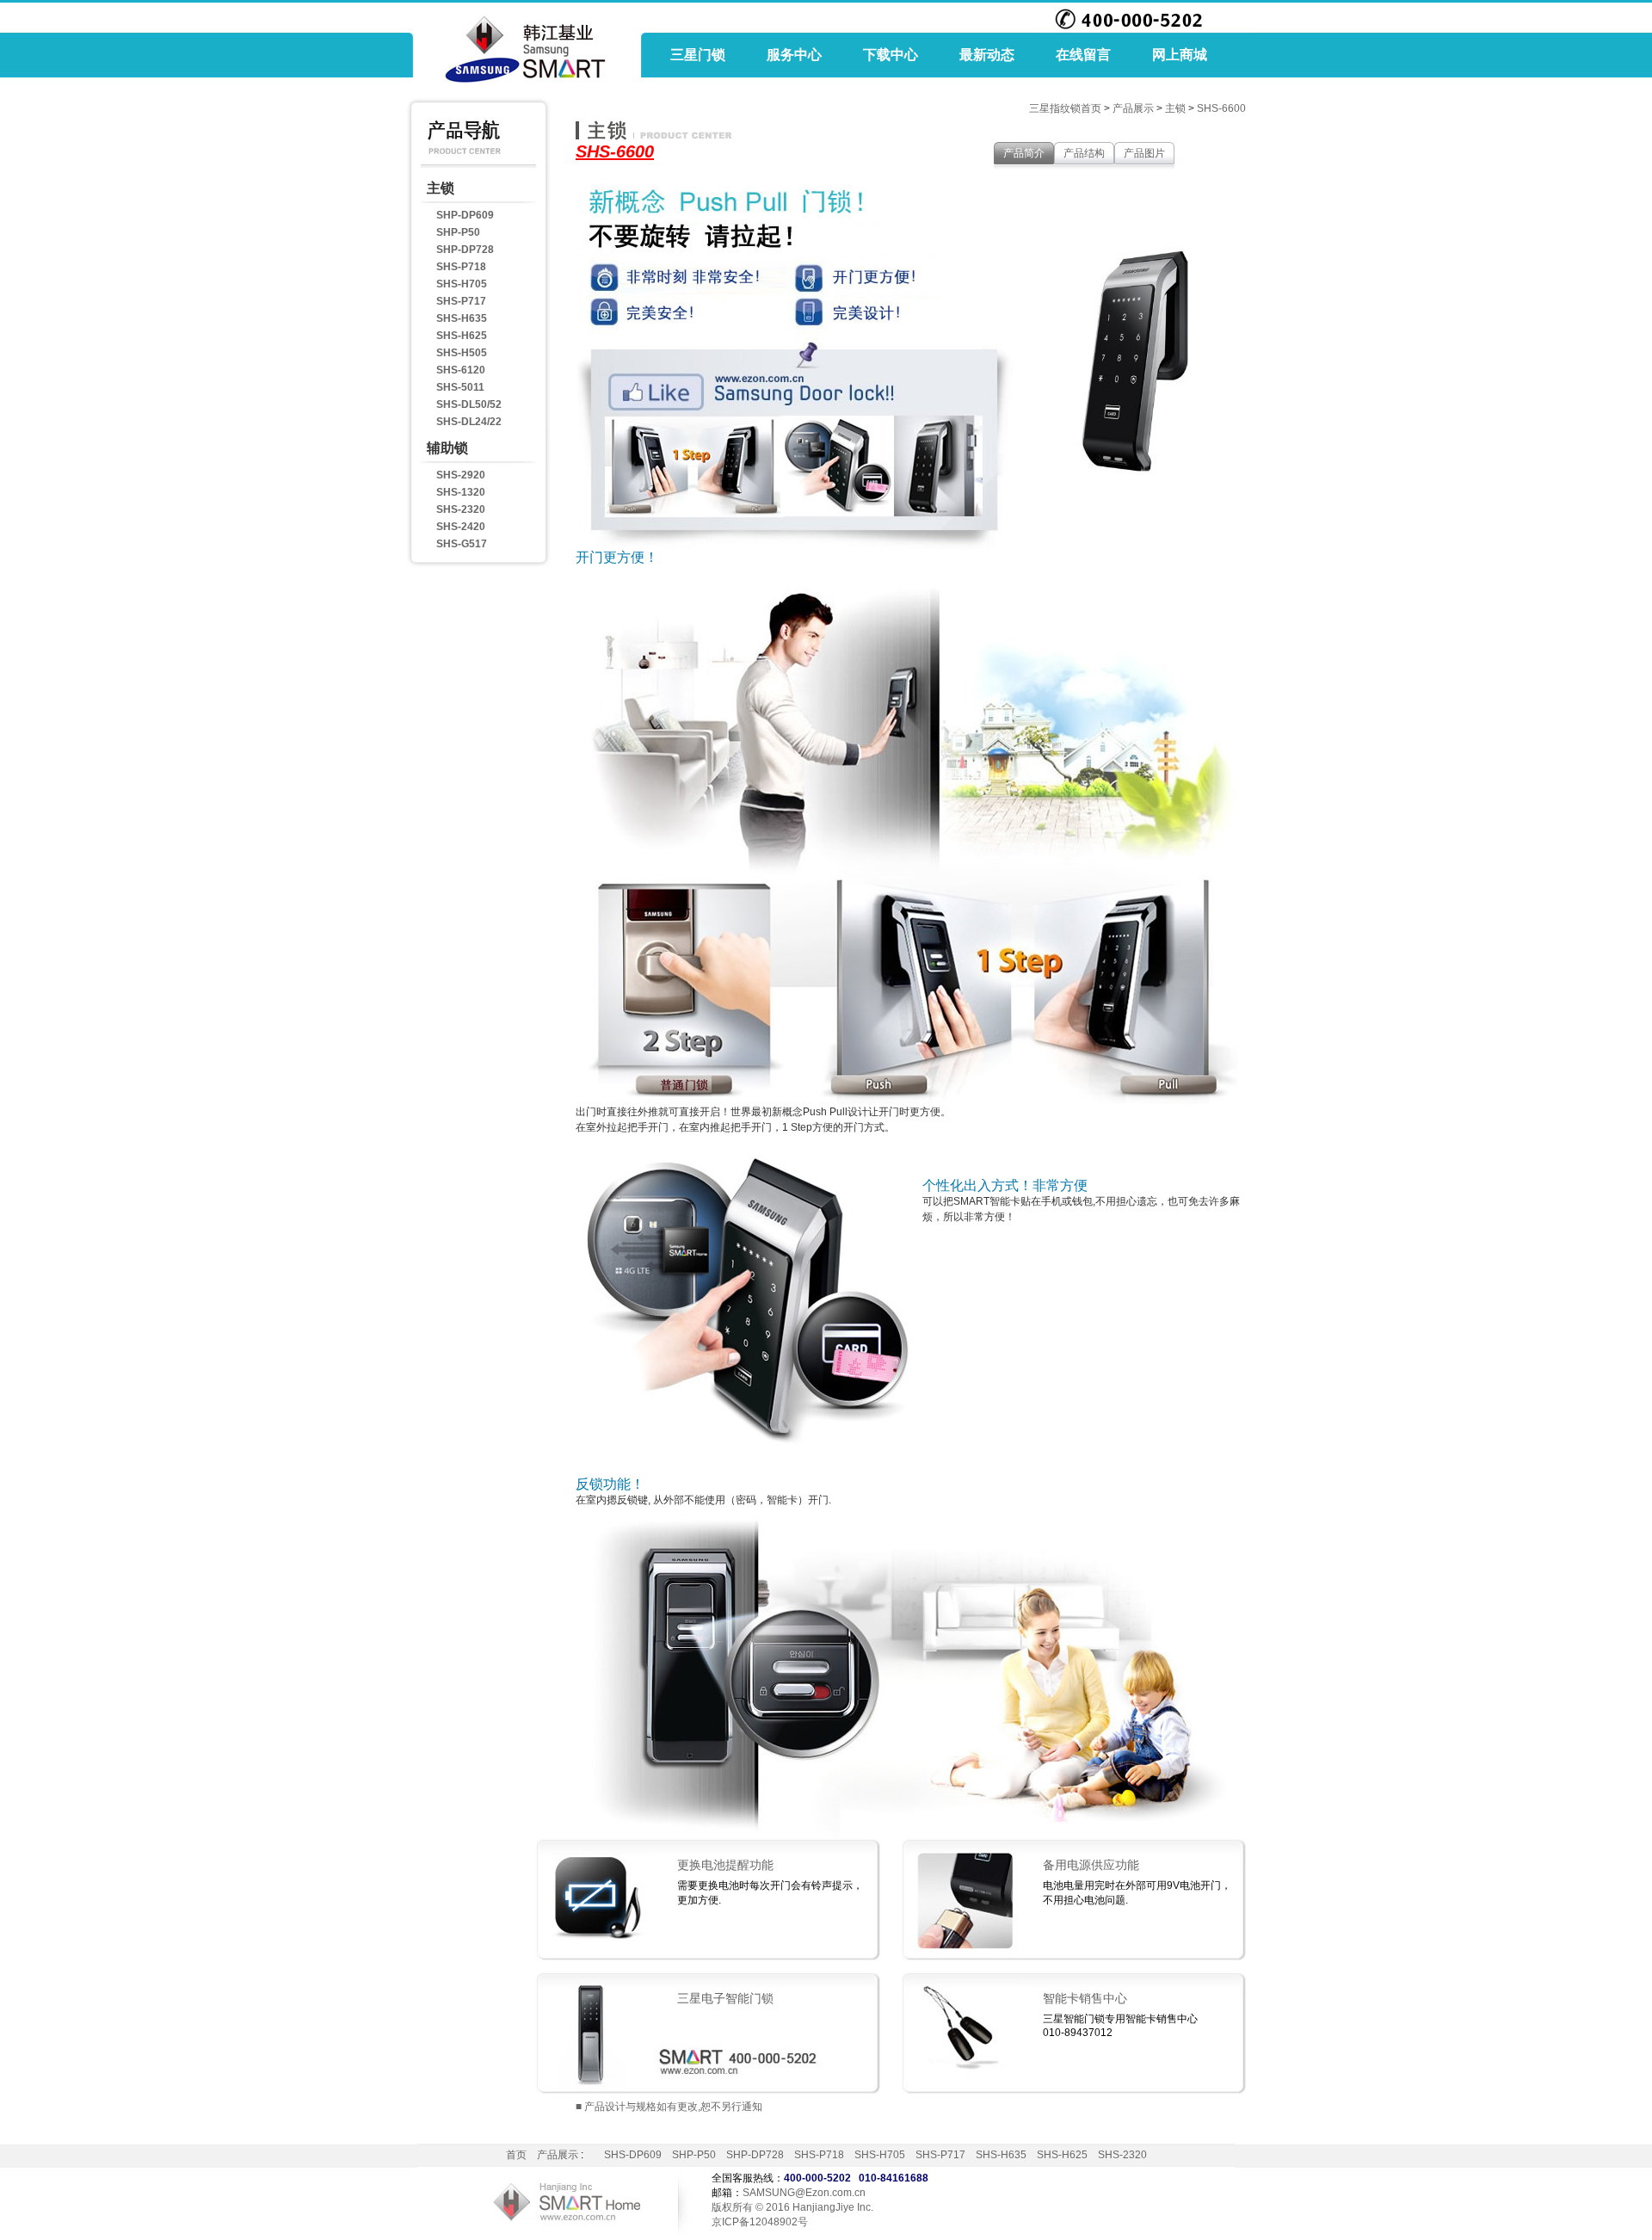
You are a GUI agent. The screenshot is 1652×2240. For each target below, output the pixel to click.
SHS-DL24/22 (469, 422)
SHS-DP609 (633, 2155)
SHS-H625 (462, 336)
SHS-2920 (461, 475)
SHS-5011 (460, 387)
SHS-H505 (462, 353)
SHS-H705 (462, 284)
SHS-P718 (461, 267)
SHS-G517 (462, 544)
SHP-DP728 (465, 250)
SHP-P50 (458, 232)
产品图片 (1144, 153)
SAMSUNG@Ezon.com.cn (804, 2193)
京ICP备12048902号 (760, 2222)
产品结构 (1084, 153)
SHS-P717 (461, 301)
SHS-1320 (461, 492)
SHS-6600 (1221, 108)
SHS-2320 (461, 509)
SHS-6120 (461, 370)
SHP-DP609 (465, 215)
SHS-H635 (462, 318)
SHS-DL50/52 (469, 404)
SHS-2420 (461, 527)
